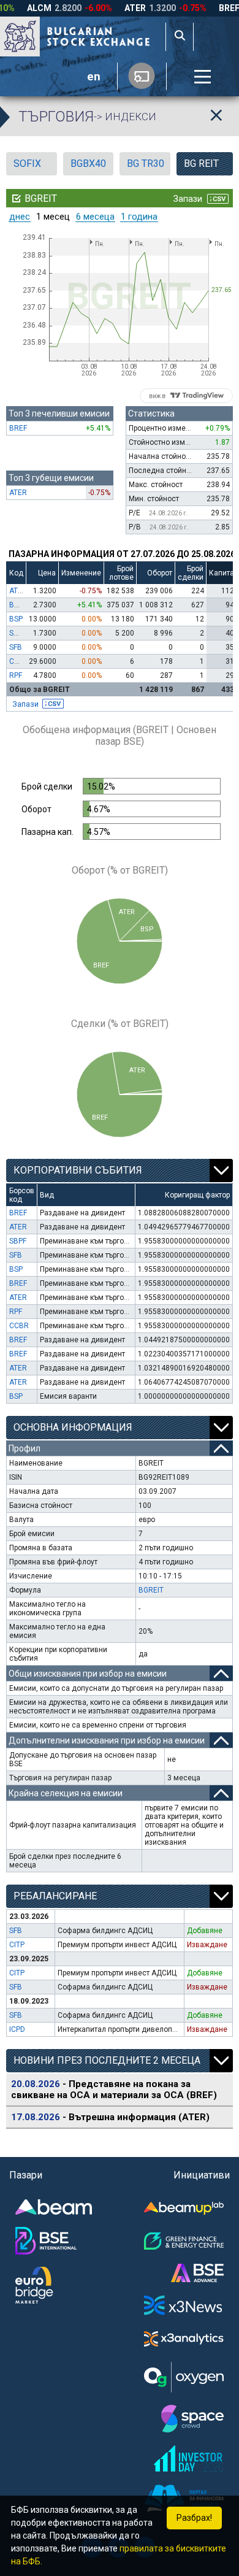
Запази (25, 704)
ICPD (17, 2029)
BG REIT (201, 163)
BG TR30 (146, 163)
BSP (16, 619)
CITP (17, 1945)
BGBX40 (88, 163)
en (94, 77)
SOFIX (27, 163)
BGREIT (151, 1590)
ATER (18, 493)
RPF (16, 675)
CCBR (19, 661)
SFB (16, 647)
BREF (18, 428)
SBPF (18, 633)
